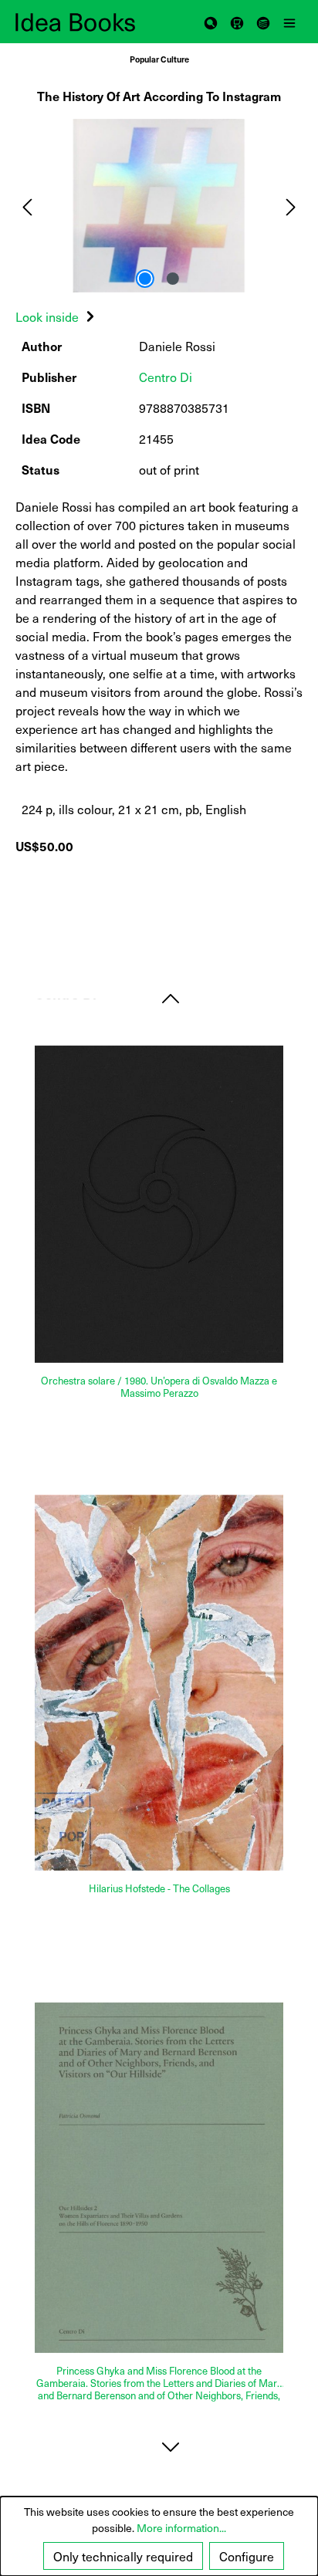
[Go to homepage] (87, 22)
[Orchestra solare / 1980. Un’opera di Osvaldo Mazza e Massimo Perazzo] (159, 1205)
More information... (181, 2528)
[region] (159, 206)
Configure (247, 2556)
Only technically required (123, 2556)
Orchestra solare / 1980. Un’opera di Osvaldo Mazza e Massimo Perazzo (159, 1387)
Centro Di (166, 377)
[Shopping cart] (237, 22)
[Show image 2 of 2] (173, 279)
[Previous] (27, 206)
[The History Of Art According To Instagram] (159, 206)
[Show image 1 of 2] (145, 279)
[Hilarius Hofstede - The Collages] (159, 1683)
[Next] (291, 206)
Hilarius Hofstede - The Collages (159, 1889)
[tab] (57, 316)
